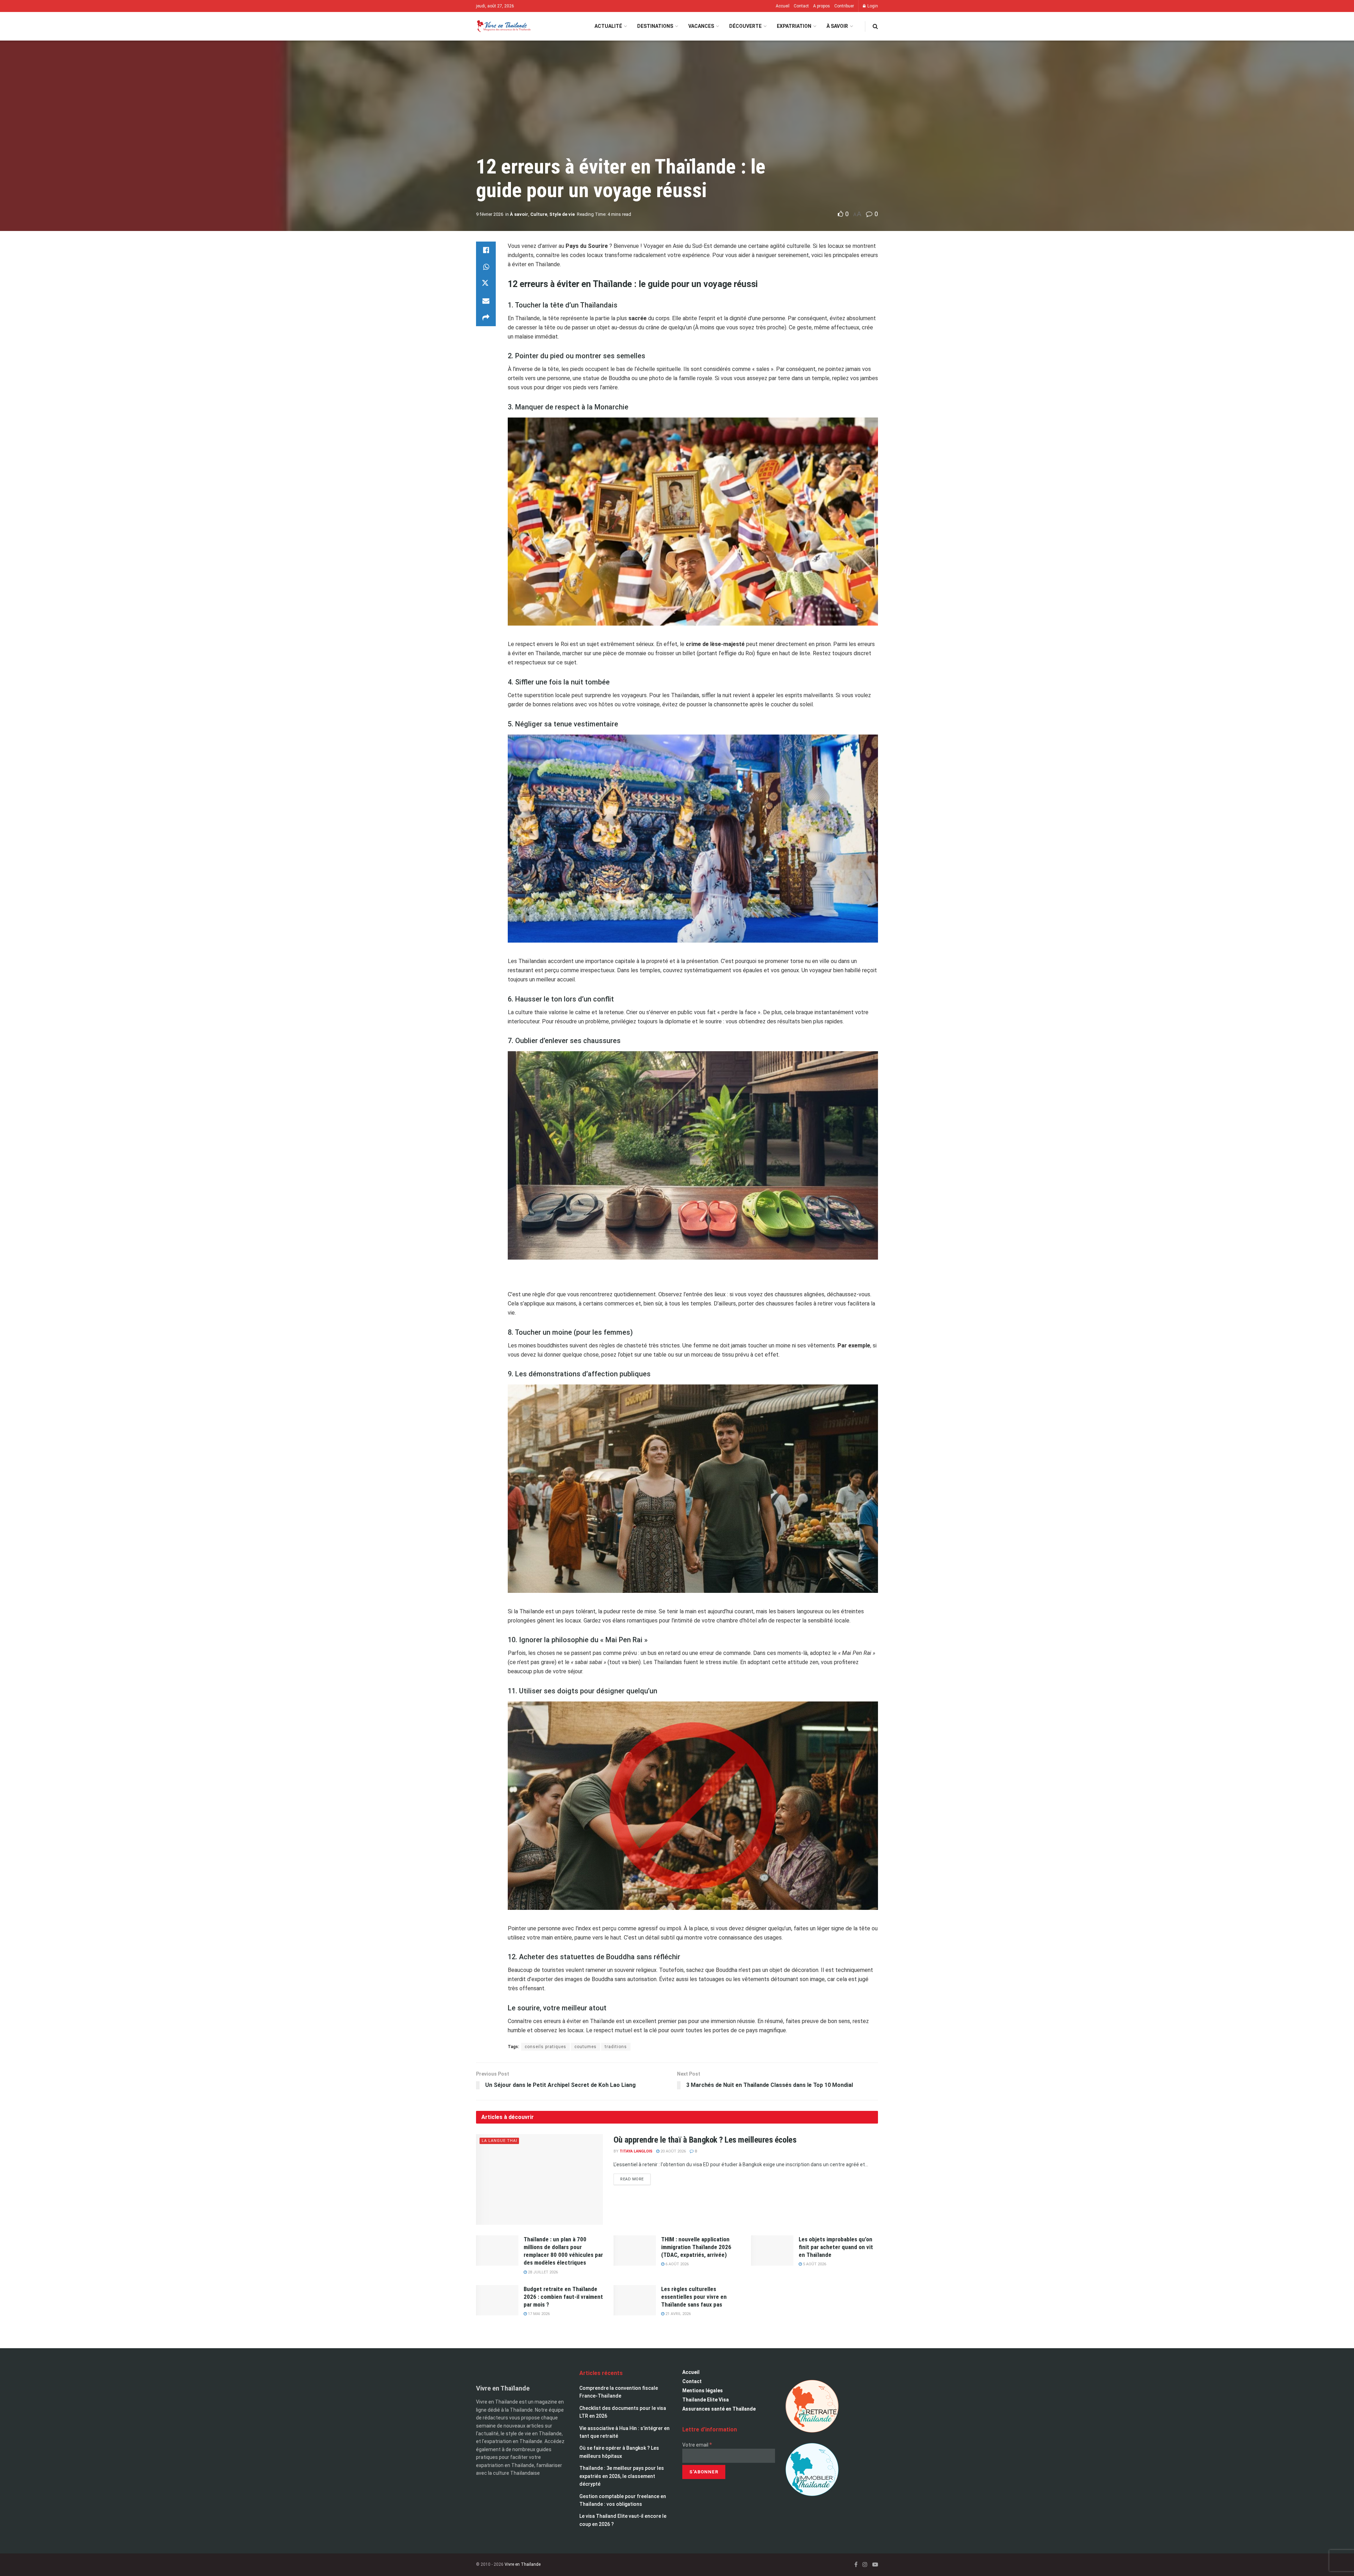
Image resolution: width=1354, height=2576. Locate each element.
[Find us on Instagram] (865, 2565)
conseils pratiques (545, 2047)
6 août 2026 (676, 2264)
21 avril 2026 (678, 2314)
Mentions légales (703, 2391)
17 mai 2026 (538, 2314)
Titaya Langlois (636, 2151)
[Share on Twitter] (486, 284)
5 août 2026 (814, 2264)
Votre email (697, 2445)
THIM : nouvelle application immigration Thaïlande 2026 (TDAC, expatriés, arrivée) (696, 2247)
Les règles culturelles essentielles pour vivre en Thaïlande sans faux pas (694, 2297)
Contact (801, 6)
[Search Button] (875, 26)
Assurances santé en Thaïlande (719, 2409)
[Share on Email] (486, 301)
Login (872, 6)
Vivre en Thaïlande (523, 2564)
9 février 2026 (490, 214)
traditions (616, 2047)
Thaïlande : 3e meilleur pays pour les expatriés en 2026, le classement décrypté (622, 2476)
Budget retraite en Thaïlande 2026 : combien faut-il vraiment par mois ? (563, 2297)
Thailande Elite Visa (706, 2400)
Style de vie (562, 214)
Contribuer (844, 6)
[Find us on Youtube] (875, 2565)
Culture (539, 214)
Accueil (783, 6)
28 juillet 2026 (542, 2272)
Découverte (745, 26)
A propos (822, 6)
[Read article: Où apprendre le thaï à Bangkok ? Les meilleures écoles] (539, 2179)
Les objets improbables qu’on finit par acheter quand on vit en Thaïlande (836, 2247)
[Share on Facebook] (486, 250)
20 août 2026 (673, 2151)
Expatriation (794, 26)
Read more (635, 2178)
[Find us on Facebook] (856, 2565)
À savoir (837, 26)
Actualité (608, 26)
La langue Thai (499, 2141)
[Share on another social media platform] (486, 318)
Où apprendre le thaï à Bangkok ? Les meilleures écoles (705, 2140)
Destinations (655, 26)
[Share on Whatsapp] (486, 267)
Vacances (701, 26)
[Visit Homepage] (503, 26)
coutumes (585, 2047)
